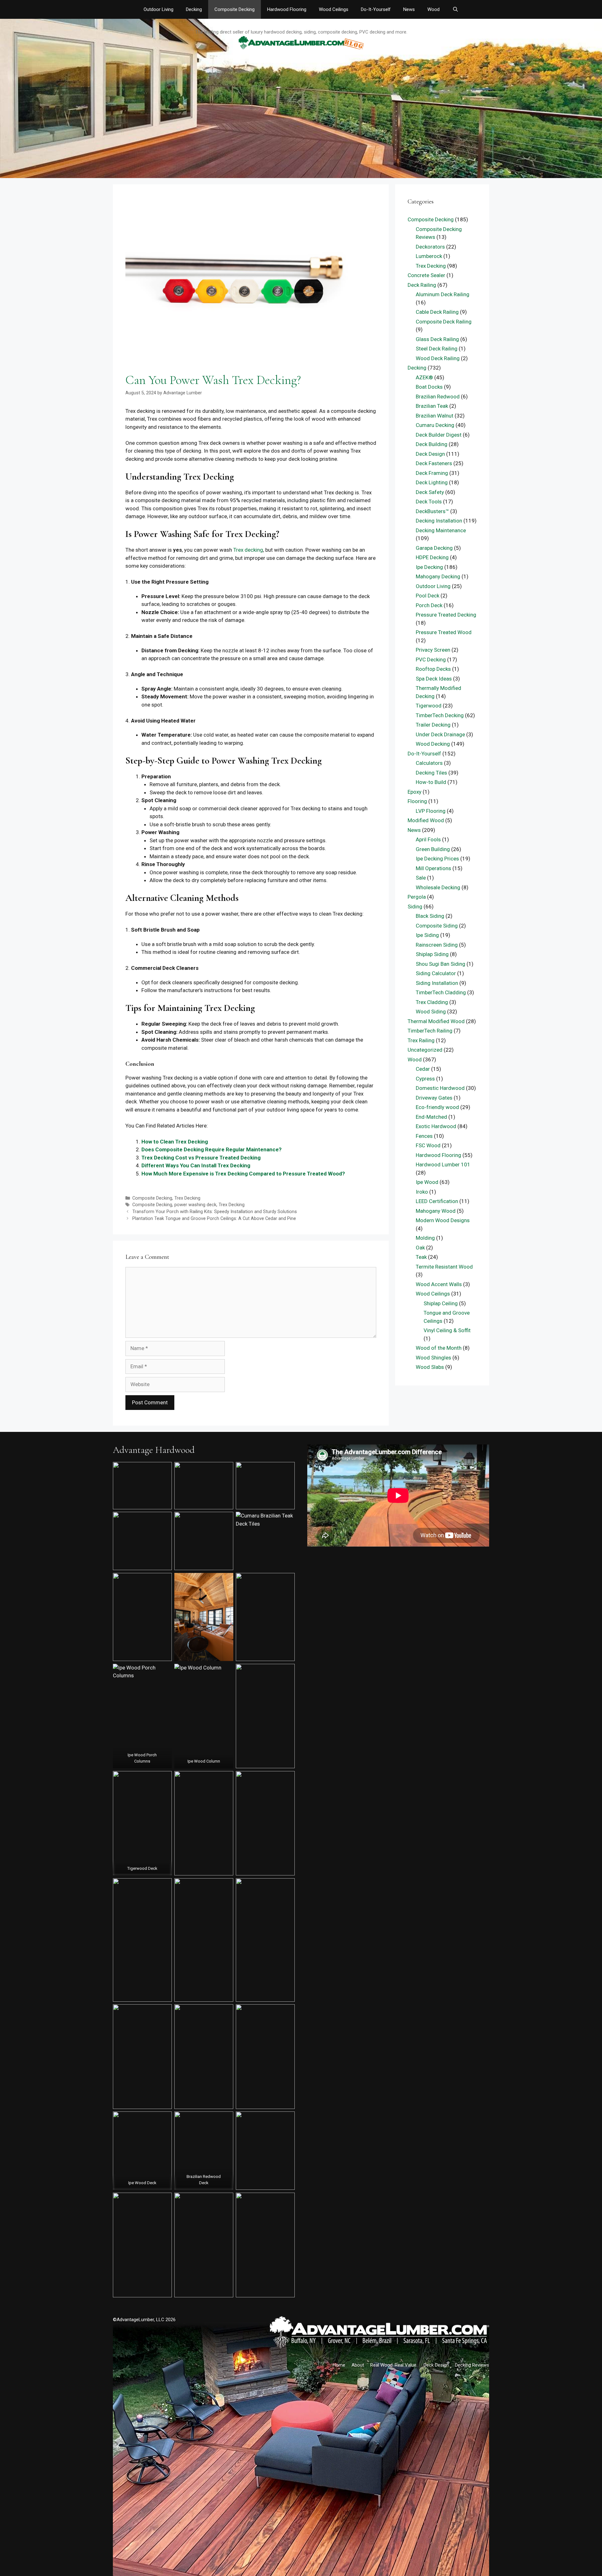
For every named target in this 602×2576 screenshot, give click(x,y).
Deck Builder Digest (439, 435)
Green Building (433, 849)
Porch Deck (429, 605)
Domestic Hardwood (440, 1088)
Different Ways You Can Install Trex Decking (196, 1165)
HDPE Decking (432, 557)
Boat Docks (429, 387)
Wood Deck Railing (438, 358)
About (358, 2365)
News (409, 9)
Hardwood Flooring (287, 9)
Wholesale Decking (438, 887)
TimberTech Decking (440, 715)
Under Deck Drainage (440, 734)
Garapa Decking (434, 548)
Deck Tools (429, 502)
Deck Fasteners (434, 463)
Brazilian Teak (432, 406)
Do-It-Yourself (376, 9)
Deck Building (432, 444)
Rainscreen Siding (437, 945)
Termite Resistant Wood (444, 1267)
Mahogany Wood (436, 1211)
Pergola (417, 897)
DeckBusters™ (432, 511)
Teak (421, 1257)
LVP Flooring (431, 811)
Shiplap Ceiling (441, 1303)
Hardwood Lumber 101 (443, 1164)
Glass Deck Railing (437, 339)
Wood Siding (431, 1012)
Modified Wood (426, 820)
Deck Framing (432, 473)
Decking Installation (439, 521)
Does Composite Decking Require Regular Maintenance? (211, 1149)
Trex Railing (421, 1040)
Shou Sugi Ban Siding (441, 964)
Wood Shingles (433, 1358)
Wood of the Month (439, 1348)
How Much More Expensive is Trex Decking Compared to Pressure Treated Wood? (243, 1174)
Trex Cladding (432, 1002)
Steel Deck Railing (437, 349)
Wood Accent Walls (439, 1284)
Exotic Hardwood (436, 1126)
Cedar (423, 1069)
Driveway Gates (434, 1098)
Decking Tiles (431, 773)
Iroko (422, 1192)
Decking (194, 9)
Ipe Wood (427, 1182)
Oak (420, 1248)
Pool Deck (428, 596)
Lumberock (429, 256)
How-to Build (431, 782)
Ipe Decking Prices (437, 859)
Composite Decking (235, 9)
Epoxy (415, 792)
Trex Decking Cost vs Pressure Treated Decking (201, 1158)
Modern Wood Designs (443, 1220)
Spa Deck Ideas (434, 679)
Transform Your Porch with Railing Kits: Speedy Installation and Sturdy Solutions (215, 1212)
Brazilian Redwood (438, 397)
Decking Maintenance (441, 530)
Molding (425, 1238)
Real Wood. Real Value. (394, 2365)
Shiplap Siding (432, 954)
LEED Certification (437, 1201)
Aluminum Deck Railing (443, 294)
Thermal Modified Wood (436, 1021)
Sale (421, 878)
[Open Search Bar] (455, 9)
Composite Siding (437, 926)
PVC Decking (431, 660)
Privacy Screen (433, 650)
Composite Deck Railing (444, 322)
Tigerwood (429, 706)
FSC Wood (428, 1145)
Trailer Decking (433, 725)
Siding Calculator (436, 973)
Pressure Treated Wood (444, 632)
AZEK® (424, 377)
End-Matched (431, 1117)
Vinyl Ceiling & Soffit (447, 1330)
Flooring (417, 801)
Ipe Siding (427, 935)
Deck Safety (430, 492)
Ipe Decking (429, 567)
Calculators (429, 763)
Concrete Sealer (426, 275)
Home (339, 2365)
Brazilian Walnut (435, 416)
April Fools (428, 839)
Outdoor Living (158, 9)
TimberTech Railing (430, 1031)
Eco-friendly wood (437, 1107)
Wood (433, 9)
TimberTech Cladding (441, 992)
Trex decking (248, 550)
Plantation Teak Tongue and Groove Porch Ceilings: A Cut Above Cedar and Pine (214, 1219)
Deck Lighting (432, 482)
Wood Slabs (430, 1367)
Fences (424, 1136)
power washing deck (195, 1205)
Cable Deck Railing (437, 312)
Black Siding (430, 916)
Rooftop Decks (433, 669)
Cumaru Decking (435, 425)
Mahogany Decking (438, 576)
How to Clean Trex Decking (175, 1142)
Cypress (425, 1079)
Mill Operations (433, 868)
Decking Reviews (472, 2365)
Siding (415, 907)
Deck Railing (422, 285)
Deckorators (430, 247)
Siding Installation (437, 983)
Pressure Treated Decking (446, 615)
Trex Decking (187, 1198)
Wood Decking (433, 744)
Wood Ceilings (334, 9)
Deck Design (430, 454)
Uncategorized (425, 1050)
